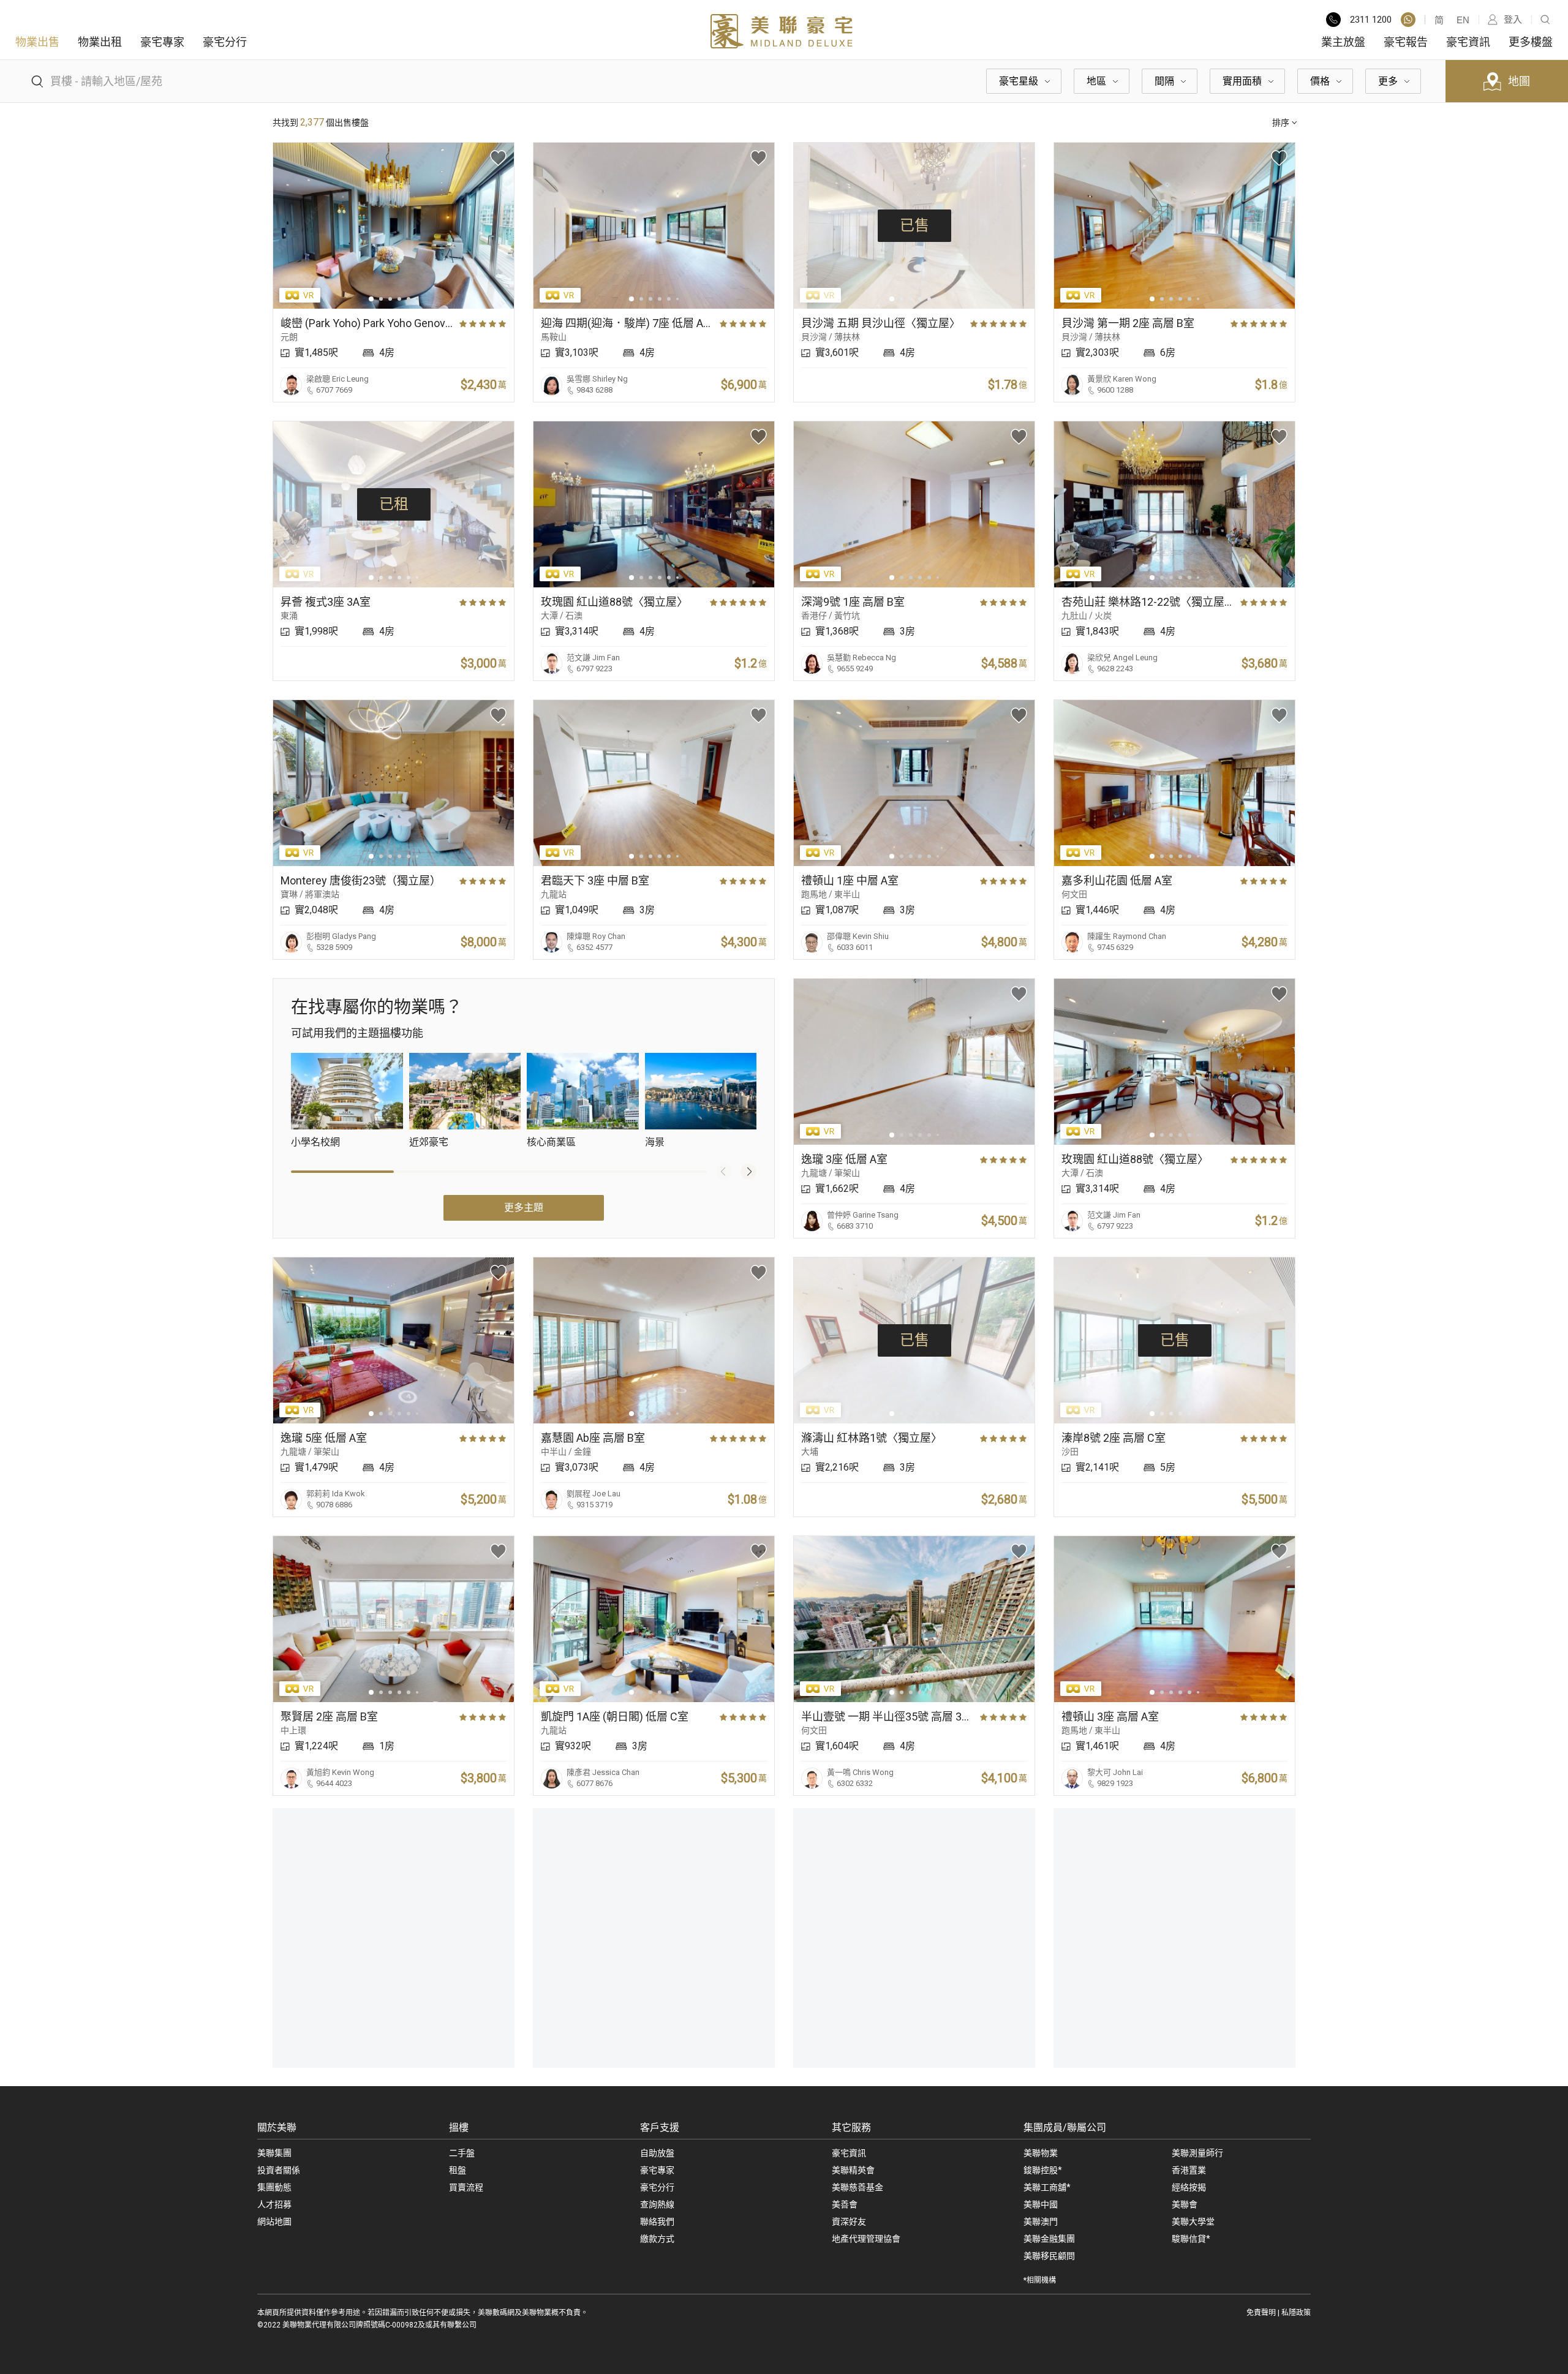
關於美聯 (277, 2127)
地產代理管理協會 (866, 2239)
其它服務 (851, 2127)
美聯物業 (1041, 2153)
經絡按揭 (1189, 2187)
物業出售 (37, 42)
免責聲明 (1261, 2313)
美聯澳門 (1041, 2221)
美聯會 (1185, 2204)
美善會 (845, 2204)
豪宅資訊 (1468, 42)
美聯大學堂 (1193, 2221)
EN (1463, 20)
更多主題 (524, 1208)
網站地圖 (274, 2221)
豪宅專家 (162, 42)
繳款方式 (657, 2239)
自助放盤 (657, 2153)
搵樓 (459, 2127)
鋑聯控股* (1043, 2170)
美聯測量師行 (1197, 2153)
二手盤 (462, 2153)
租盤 (458, 2170)
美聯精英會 (853, 2170)
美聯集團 (274, 2153)
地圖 (1519, 81)
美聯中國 (1041, 2204)
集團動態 (274, 2187)
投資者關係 (279, 2170)
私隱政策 (1296, 2313)
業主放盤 (1343, 42)
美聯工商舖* (1047, 2187)
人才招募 (274, 2204)
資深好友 (849, 2221)
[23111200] (1408, 20)
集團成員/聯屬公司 (1065, 2127)
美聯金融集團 (1049, 2239)
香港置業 (1189, 2170)
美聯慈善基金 (858, 2187)
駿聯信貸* (1191, 2239)
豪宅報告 (1406, 42)
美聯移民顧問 (1049, 2256)
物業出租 (100, 42)
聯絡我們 (657, 2221)
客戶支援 (660, 2127)
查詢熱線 (657, 2204)
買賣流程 (466, 2187)
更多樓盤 (1531, 42)
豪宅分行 (225, 42)
